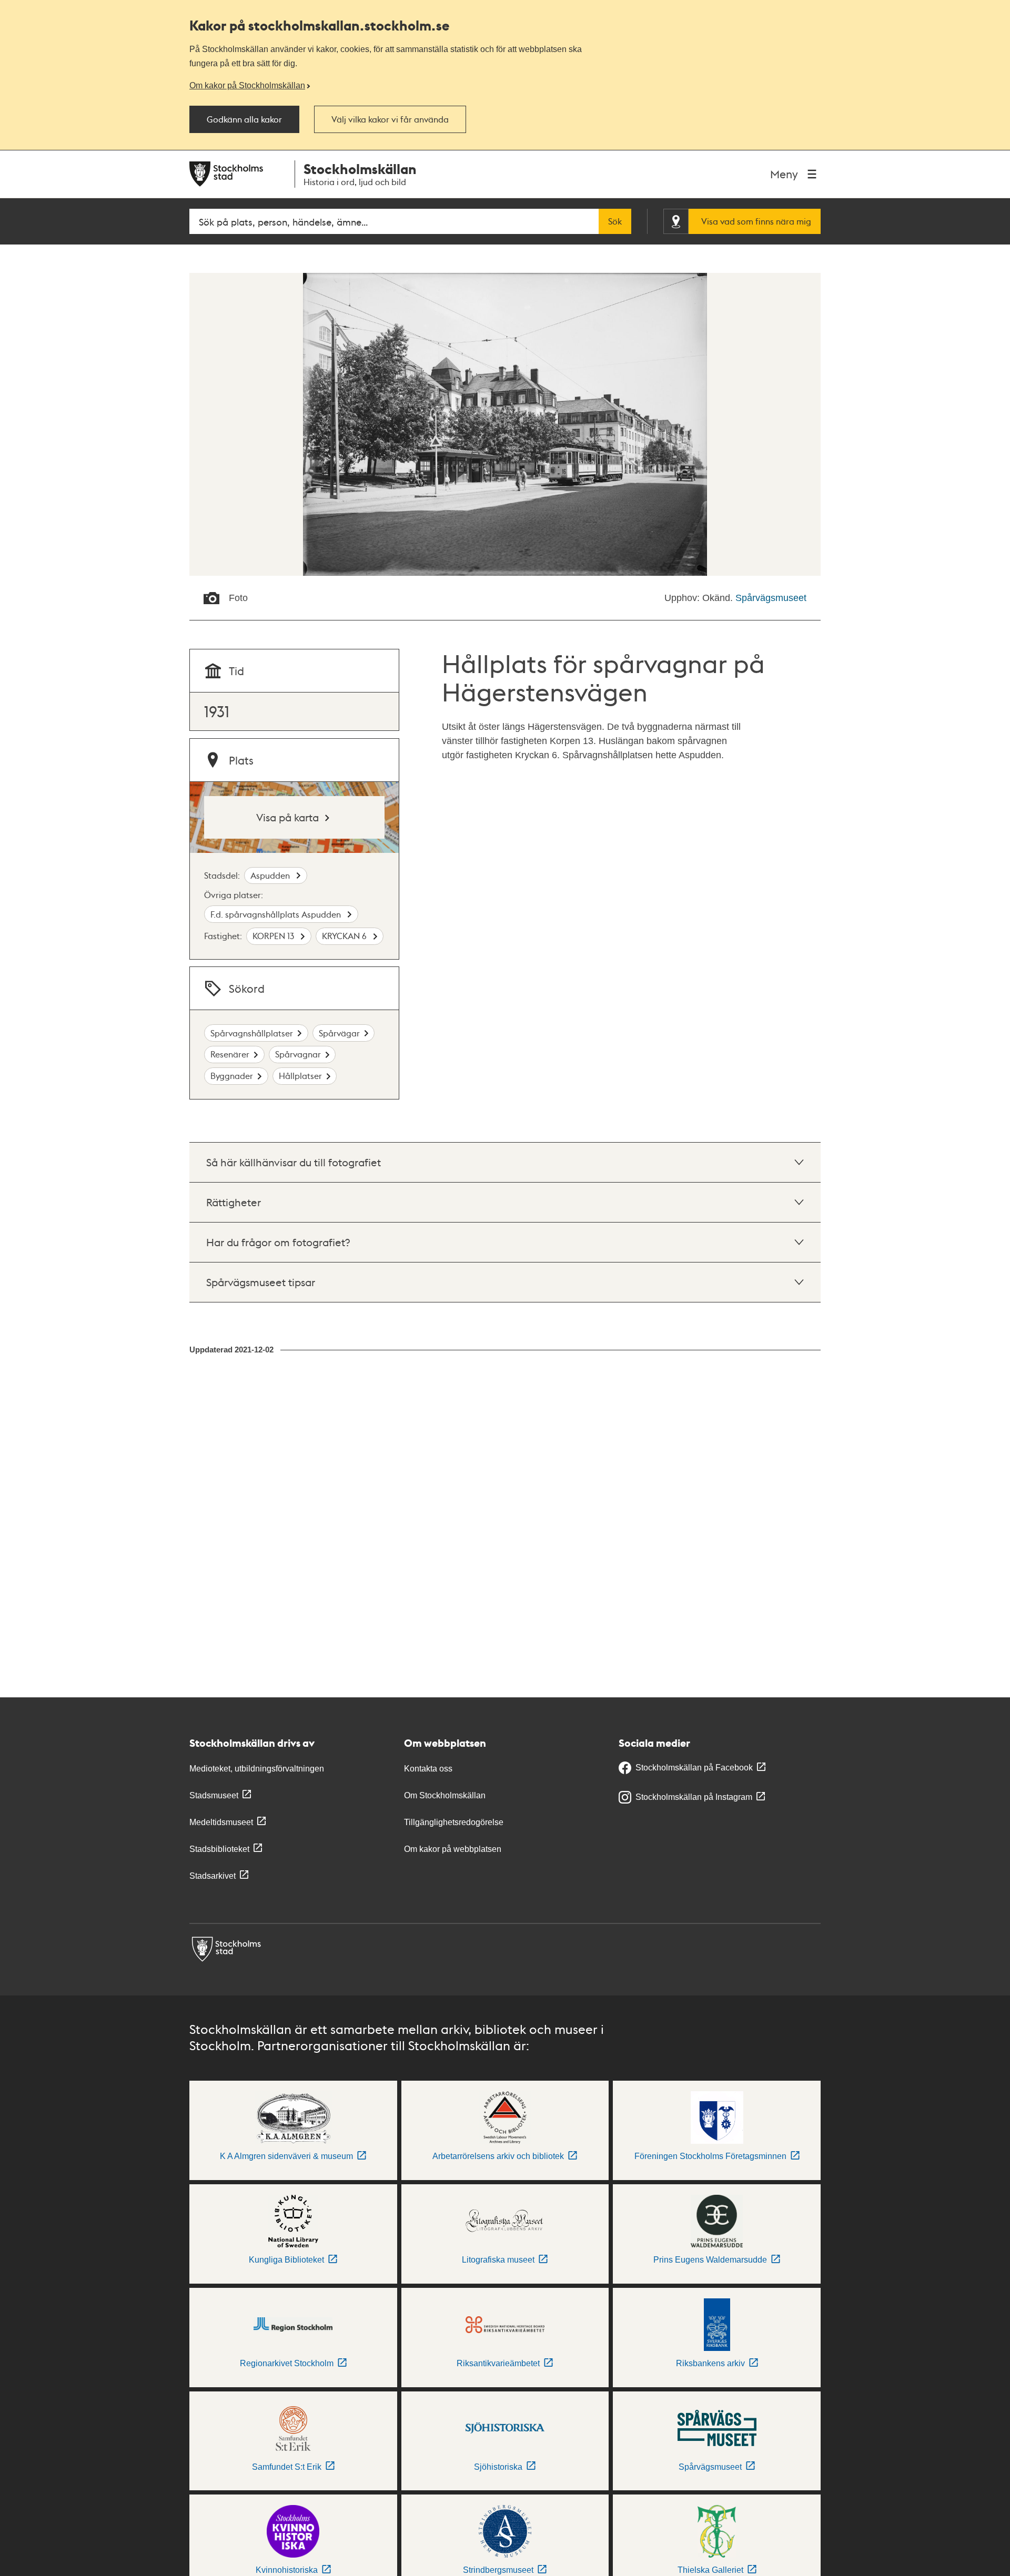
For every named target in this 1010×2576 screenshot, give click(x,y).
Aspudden (271, 875)
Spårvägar (339, 1033)
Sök (615, 221)
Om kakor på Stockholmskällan (247, 85)
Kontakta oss (428, 1769)
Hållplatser (300, 1076)
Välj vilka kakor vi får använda (390, 119)
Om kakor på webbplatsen (453, 1849)
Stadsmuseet (214, 1795)
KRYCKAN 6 (345, 936)
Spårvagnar (298, 1054)
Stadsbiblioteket (219, 1849)
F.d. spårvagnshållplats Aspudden (277, 914)
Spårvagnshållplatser (252, 1033)
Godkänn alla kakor (244, 119)
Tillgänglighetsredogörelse (454, 1822)
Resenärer (230, 1054)
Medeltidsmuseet (221, 1822)
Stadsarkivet (213, 1876)
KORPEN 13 (274, 936)
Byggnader (232, 1076)
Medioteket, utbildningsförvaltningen (257, 1769)
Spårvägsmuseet (771, 598)
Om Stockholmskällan (445, 1795)
